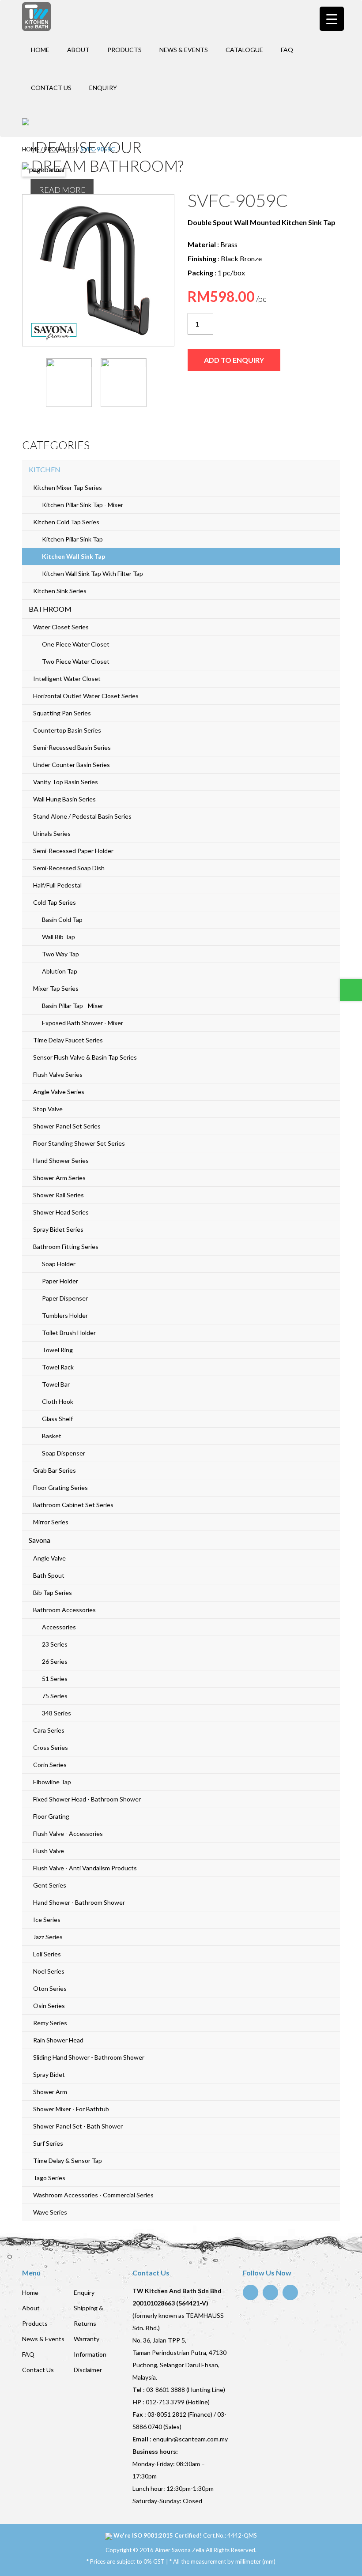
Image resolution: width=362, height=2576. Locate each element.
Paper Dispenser (65, 1298)
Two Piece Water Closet (76, 661)
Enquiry (103, 88)
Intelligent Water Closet (67, 679)
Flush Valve (49, 1851)
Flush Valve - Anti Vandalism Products (85, 1868)
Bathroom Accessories (64, 1610)
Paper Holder (60, 1281)
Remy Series (50, 2023)
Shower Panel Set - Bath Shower (78, 2126)
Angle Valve (49, 1558)
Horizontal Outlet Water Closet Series (86, 696)
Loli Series (47, 1954)
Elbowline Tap (52, 1782)
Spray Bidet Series (58, 1229)
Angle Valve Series (59, 1092)
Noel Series (49, 1971)
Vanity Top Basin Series (66, 782)
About (78, 50)
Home (40, 50)
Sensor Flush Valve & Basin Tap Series (85, 1057)
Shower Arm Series (59, 1178)
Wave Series (50, 2212)
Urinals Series (52, 833)
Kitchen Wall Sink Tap (74, 556)
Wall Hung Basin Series (64, 799)
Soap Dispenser (64, 1453)
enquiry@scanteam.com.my (190, 2439)
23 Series (55, 1644)
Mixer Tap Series (56, 988)
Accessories (59, 1627)
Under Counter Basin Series (72, 765)
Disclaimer (88, 2370)
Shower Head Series (61, 1212)
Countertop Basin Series (67, 730)
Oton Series (50, 1988)
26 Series (55, 1661)
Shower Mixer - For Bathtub (71, 2109)
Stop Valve (48, 1109)
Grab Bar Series (55, 1470)
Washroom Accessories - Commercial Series (93, 2195)
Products (124, 50)
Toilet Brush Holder (69, 1333)
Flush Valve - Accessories (68, 1833)
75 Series (55, 1696)
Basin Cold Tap (62, 919)
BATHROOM (50, 609)
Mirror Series (51, 1522)
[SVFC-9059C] (98, 270)
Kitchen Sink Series (60, 591)
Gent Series (50, 1885)
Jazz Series (48, 1937)
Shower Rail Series (58, 1195)
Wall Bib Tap (58, 937)
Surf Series (48, 2143)
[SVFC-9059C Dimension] (124, 382)
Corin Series (50, 1765)
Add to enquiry (234, 360)
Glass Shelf (57, 1419)
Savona (40, 1540)
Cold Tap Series (55, 902)
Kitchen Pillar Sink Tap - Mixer (83, 505)
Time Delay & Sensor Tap (68, 2160)
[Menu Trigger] (332, 19)
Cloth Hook (58, 1401)
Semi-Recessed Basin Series (72, 747)
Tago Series (49, 2178)
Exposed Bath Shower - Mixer (83, 1023)
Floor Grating (51, 1816)
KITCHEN (45, 469)
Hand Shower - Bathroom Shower (79, 1902)
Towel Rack (58, 1367)
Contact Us (51, 88)
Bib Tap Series (53, 1593)
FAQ (287, 50)
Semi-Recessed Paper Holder (73, 851)
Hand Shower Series (61, 1160)
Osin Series (49, 2006)
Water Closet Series (61, 627)
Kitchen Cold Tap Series (66, 522)
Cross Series (51, 1747)
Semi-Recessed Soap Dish (69, 868)
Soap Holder (59, 1264)
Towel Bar (56, 1384)
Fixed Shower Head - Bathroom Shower (87, 1799)
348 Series (57, 1713)
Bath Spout (49, 1575)
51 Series (55, 1679)
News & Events (184, 50)
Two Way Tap (60, 954)
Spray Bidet (49, 2074)
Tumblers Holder (65, 1315)
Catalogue (244, 50)
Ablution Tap (60, 971)
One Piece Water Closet (76, 644)
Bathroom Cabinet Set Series (73, 1505)
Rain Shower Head (58, 2040)
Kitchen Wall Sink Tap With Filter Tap (92, 573)
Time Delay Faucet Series (68, 1040)
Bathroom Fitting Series (66, 1247)
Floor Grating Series (60, 1487)
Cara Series (49, 1730)
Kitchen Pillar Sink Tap (72, 539)
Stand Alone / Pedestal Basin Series (82, 816)
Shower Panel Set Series (67, 1126)
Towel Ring (57, 1350)
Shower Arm (50, 2092)
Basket (52, 1436)
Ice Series (47, 1920)
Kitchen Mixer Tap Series (68, 487)
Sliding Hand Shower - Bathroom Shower (89, 2057)
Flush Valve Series (58, 1074)
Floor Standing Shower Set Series (79, 1143)
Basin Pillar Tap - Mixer (73, 1006)
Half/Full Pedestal (57, 885)
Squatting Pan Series (62, 713)
